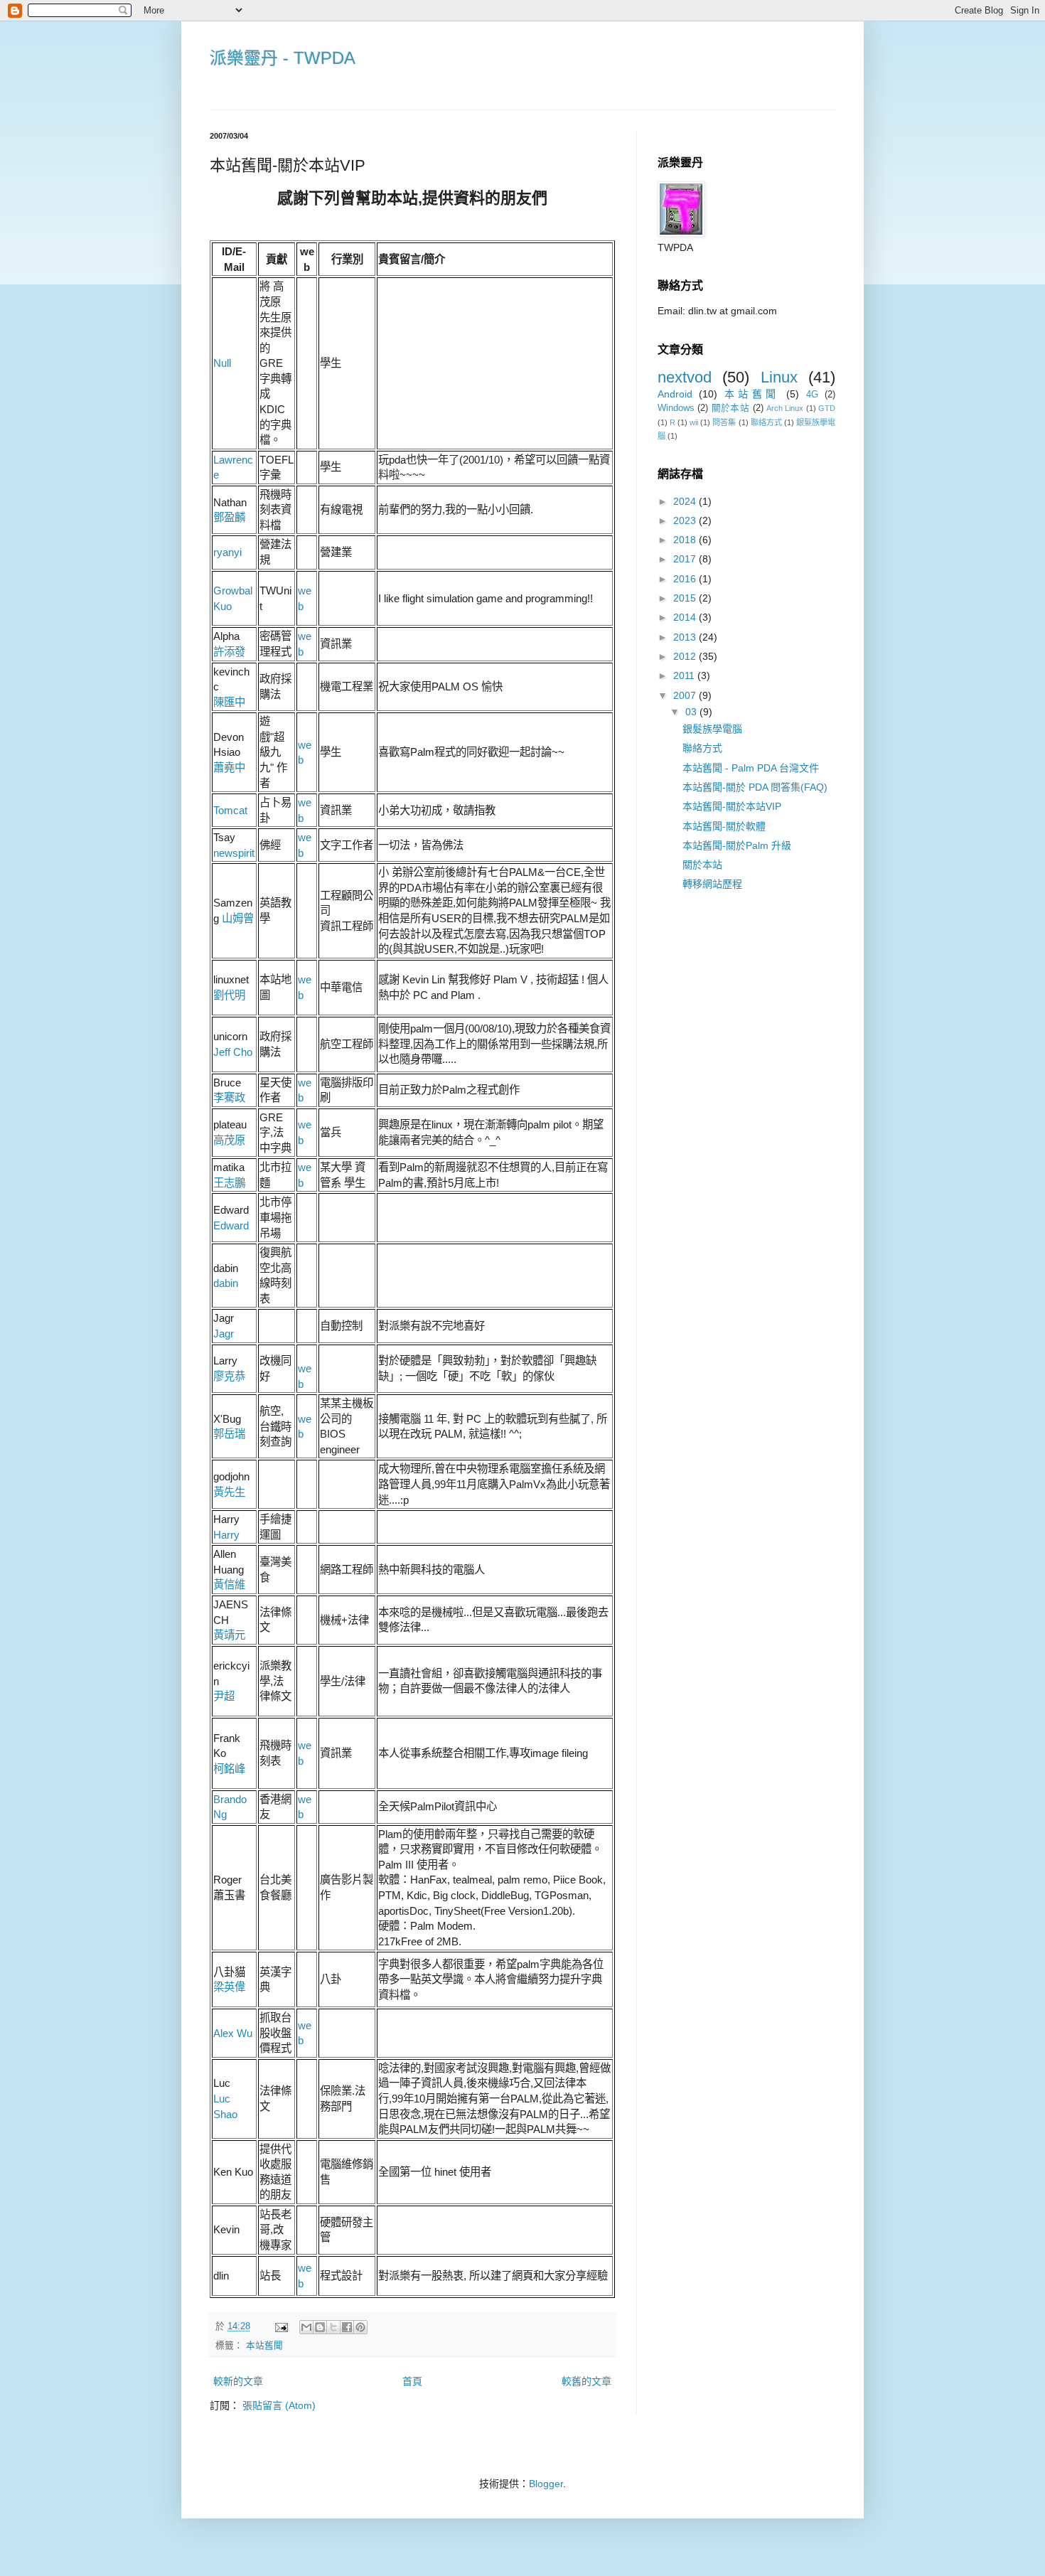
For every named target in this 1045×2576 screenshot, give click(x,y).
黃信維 (229, 1584)
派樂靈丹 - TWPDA (283, 58)
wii (694, 422)
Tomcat (230, 810)
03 (692, 712)
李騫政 (229, 1097)
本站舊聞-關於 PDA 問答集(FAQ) (755, 787)
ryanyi (227, 552)
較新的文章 (238, 2381)
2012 (686, 656)
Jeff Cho (233, 1052)
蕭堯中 (229, 768)
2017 (686, 559)
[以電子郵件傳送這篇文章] (306, 2327)
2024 (686, 501)
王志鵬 (229, 1183)
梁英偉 (229, 1987)
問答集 (724, 422)
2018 (686, 540)
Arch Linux (785, 408)
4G (812, 395)
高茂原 (229, 1140)
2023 (686, 520)
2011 (685, 675)
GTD (827, 408)
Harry (226, 1535)
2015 (686, 598)
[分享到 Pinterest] (360, 2327)
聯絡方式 (766, 422)
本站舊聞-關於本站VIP (732, 806)
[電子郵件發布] (281, 2326)
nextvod (685, 377)
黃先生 (229, 1492)
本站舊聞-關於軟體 (724, 826)
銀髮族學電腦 (712, 729)
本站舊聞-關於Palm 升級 (737, 845)
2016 (686, 579)
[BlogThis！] (320, 2327)
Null (222, 363)
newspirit (234, 853)
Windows (676, 408)
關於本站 (730, 408)
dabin (226, 1283)
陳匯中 (229, 702)
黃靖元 (229, 1635)
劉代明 (229, 995)
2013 (686, 637)
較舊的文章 (586, 2381)
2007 (686, 695)
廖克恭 (229, 1376)
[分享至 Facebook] (347, 2327)
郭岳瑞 (229, 1434)
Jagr (224, 1334)
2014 (686, 617)
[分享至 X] (333, 2327)
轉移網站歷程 (712, 884)
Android (675, 394)
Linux (779, 377)
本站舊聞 (264, 2346)
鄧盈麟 (229, 517)
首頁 (412, 2381)
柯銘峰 (229, 1769)
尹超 (224, 1696)
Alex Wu (233, 2033)
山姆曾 (238, 918)
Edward (231, 1225)
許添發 (229, 652)
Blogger (546, 2484)
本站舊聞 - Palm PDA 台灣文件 (751, 768)
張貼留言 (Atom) (279, 2405)
